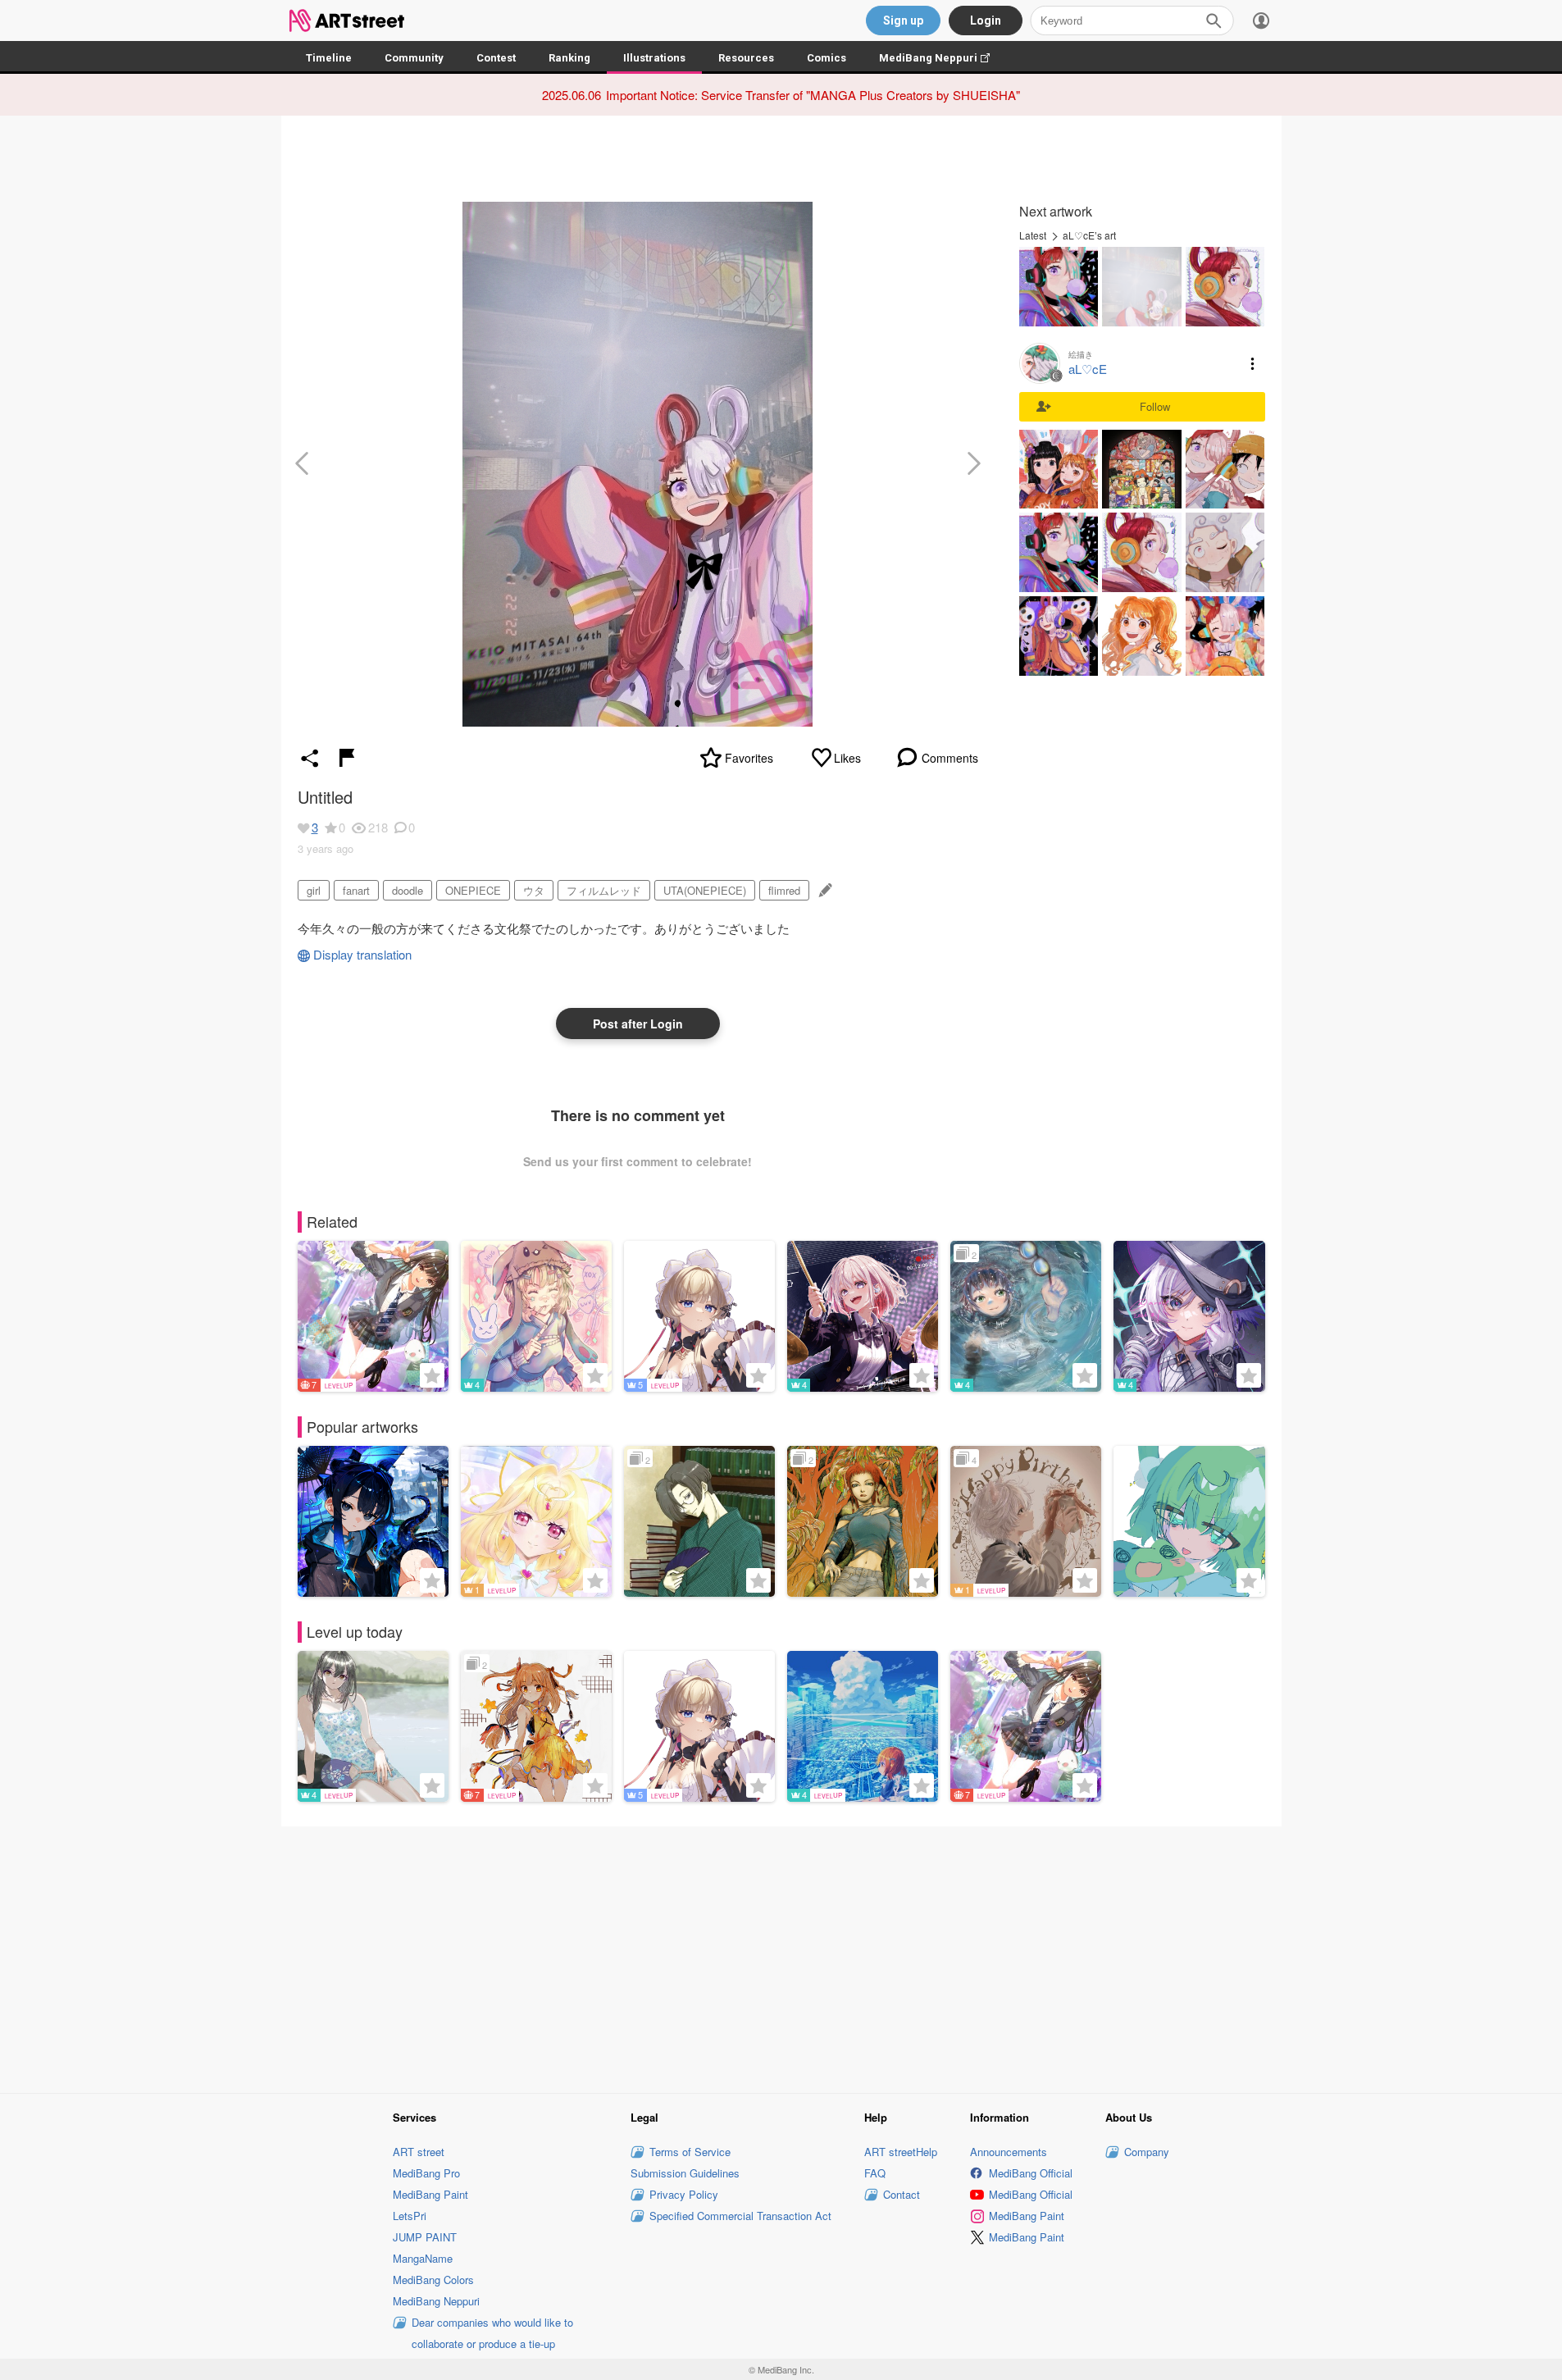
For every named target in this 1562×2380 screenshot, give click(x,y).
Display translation (362, 954)
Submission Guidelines (685, 2173)
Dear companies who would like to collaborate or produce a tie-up (492, 2333)
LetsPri (410, 2216)
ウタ (534, 890)
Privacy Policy (684, 2194)
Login (986, 21)
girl (314, 890)
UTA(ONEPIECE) (705, 890)
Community (414, 58)
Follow (1155, 406)
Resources (746, 58)
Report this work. (347, 758)
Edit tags (824, 890)
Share (310, 758)
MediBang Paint (430, 2194)
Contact (902, 2194)
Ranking (569, 58)
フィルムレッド (604, 890)
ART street (419, 2152)
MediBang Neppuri (943, 58)
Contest (496, 58)
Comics (827, 58)
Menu (1253, 363)
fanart (356, 890)
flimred (784, 890)
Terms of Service (690, 2152)
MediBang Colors (433, 2280)
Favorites (749, 758)
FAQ (875, 2173)
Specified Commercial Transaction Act (740, 2216)
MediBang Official (1031, 2173)
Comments (950, 758)
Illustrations (654, 58)
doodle (408, 890)
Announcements (1009, 2152)
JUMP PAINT (425, 2237)
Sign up (903, 21)
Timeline (329, 58)
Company (1147, 2152)
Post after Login (638, 1024)
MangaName (423, 2258)
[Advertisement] (781, 1957)
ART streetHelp (901, 2152)
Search (1214, 21)
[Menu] (1261, 21)
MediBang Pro (426, 2173)
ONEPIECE (473, 890)
